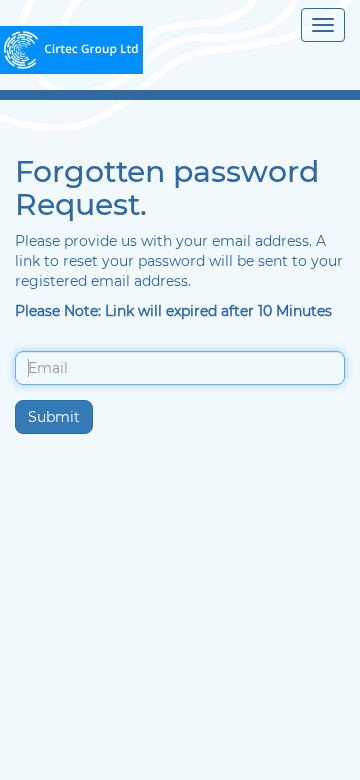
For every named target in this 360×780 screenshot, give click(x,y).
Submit (54, 417)
